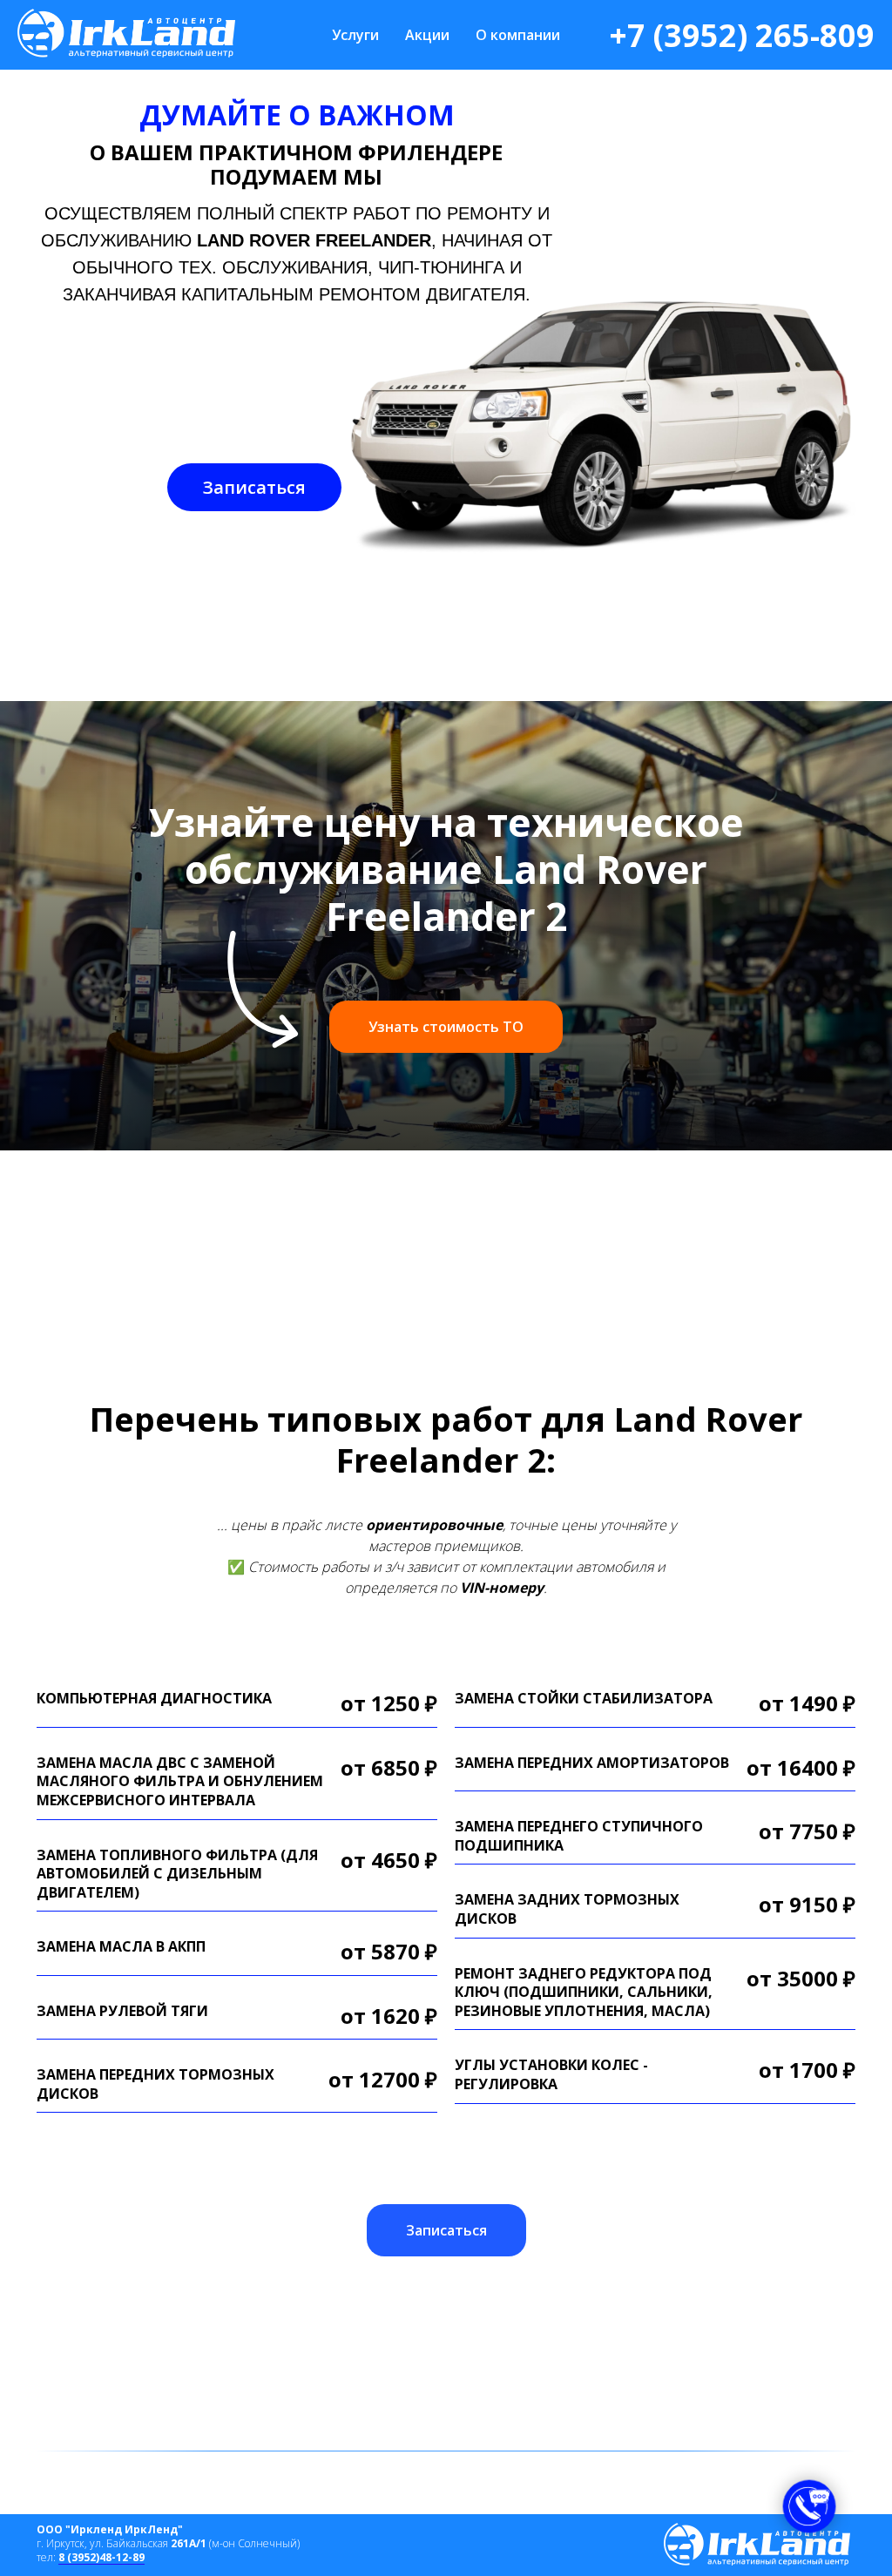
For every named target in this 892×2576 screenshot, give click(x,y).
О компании (518, 35)
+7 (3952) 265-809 (742, 35)
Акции (427, 35)
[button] (254, 487)
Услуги (355, 35)
